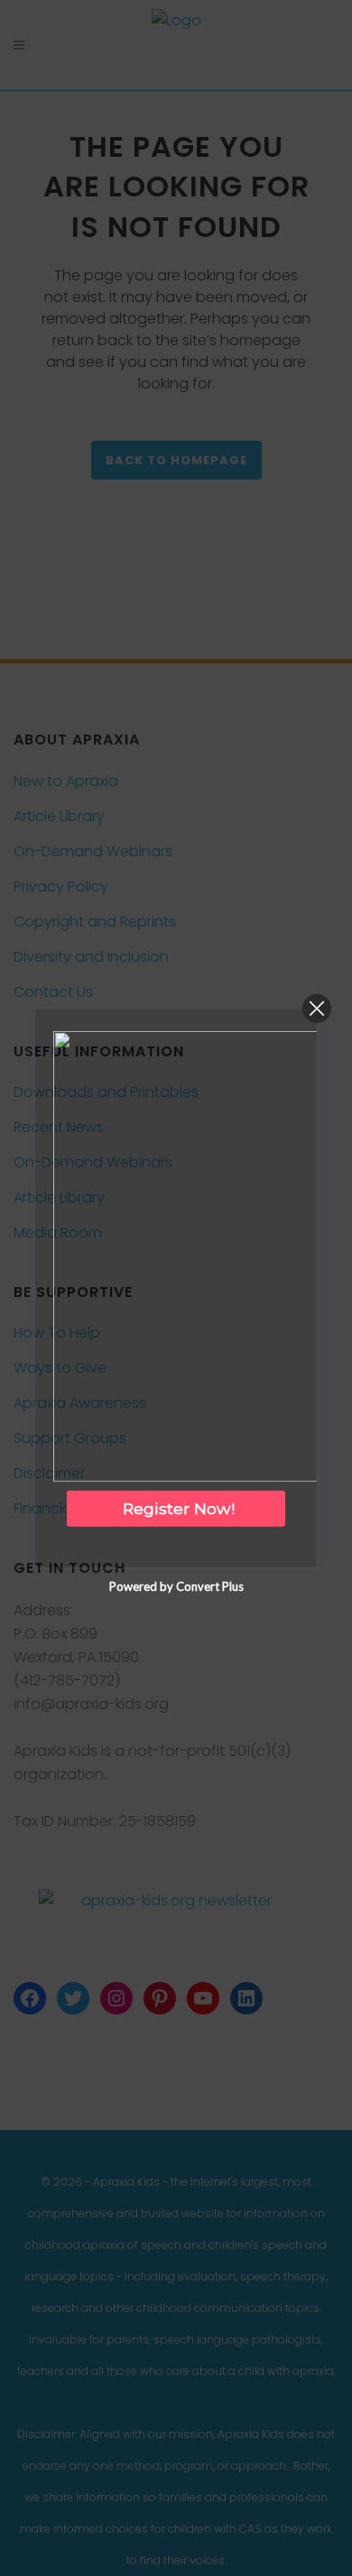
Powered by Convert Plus (176, 1586)
